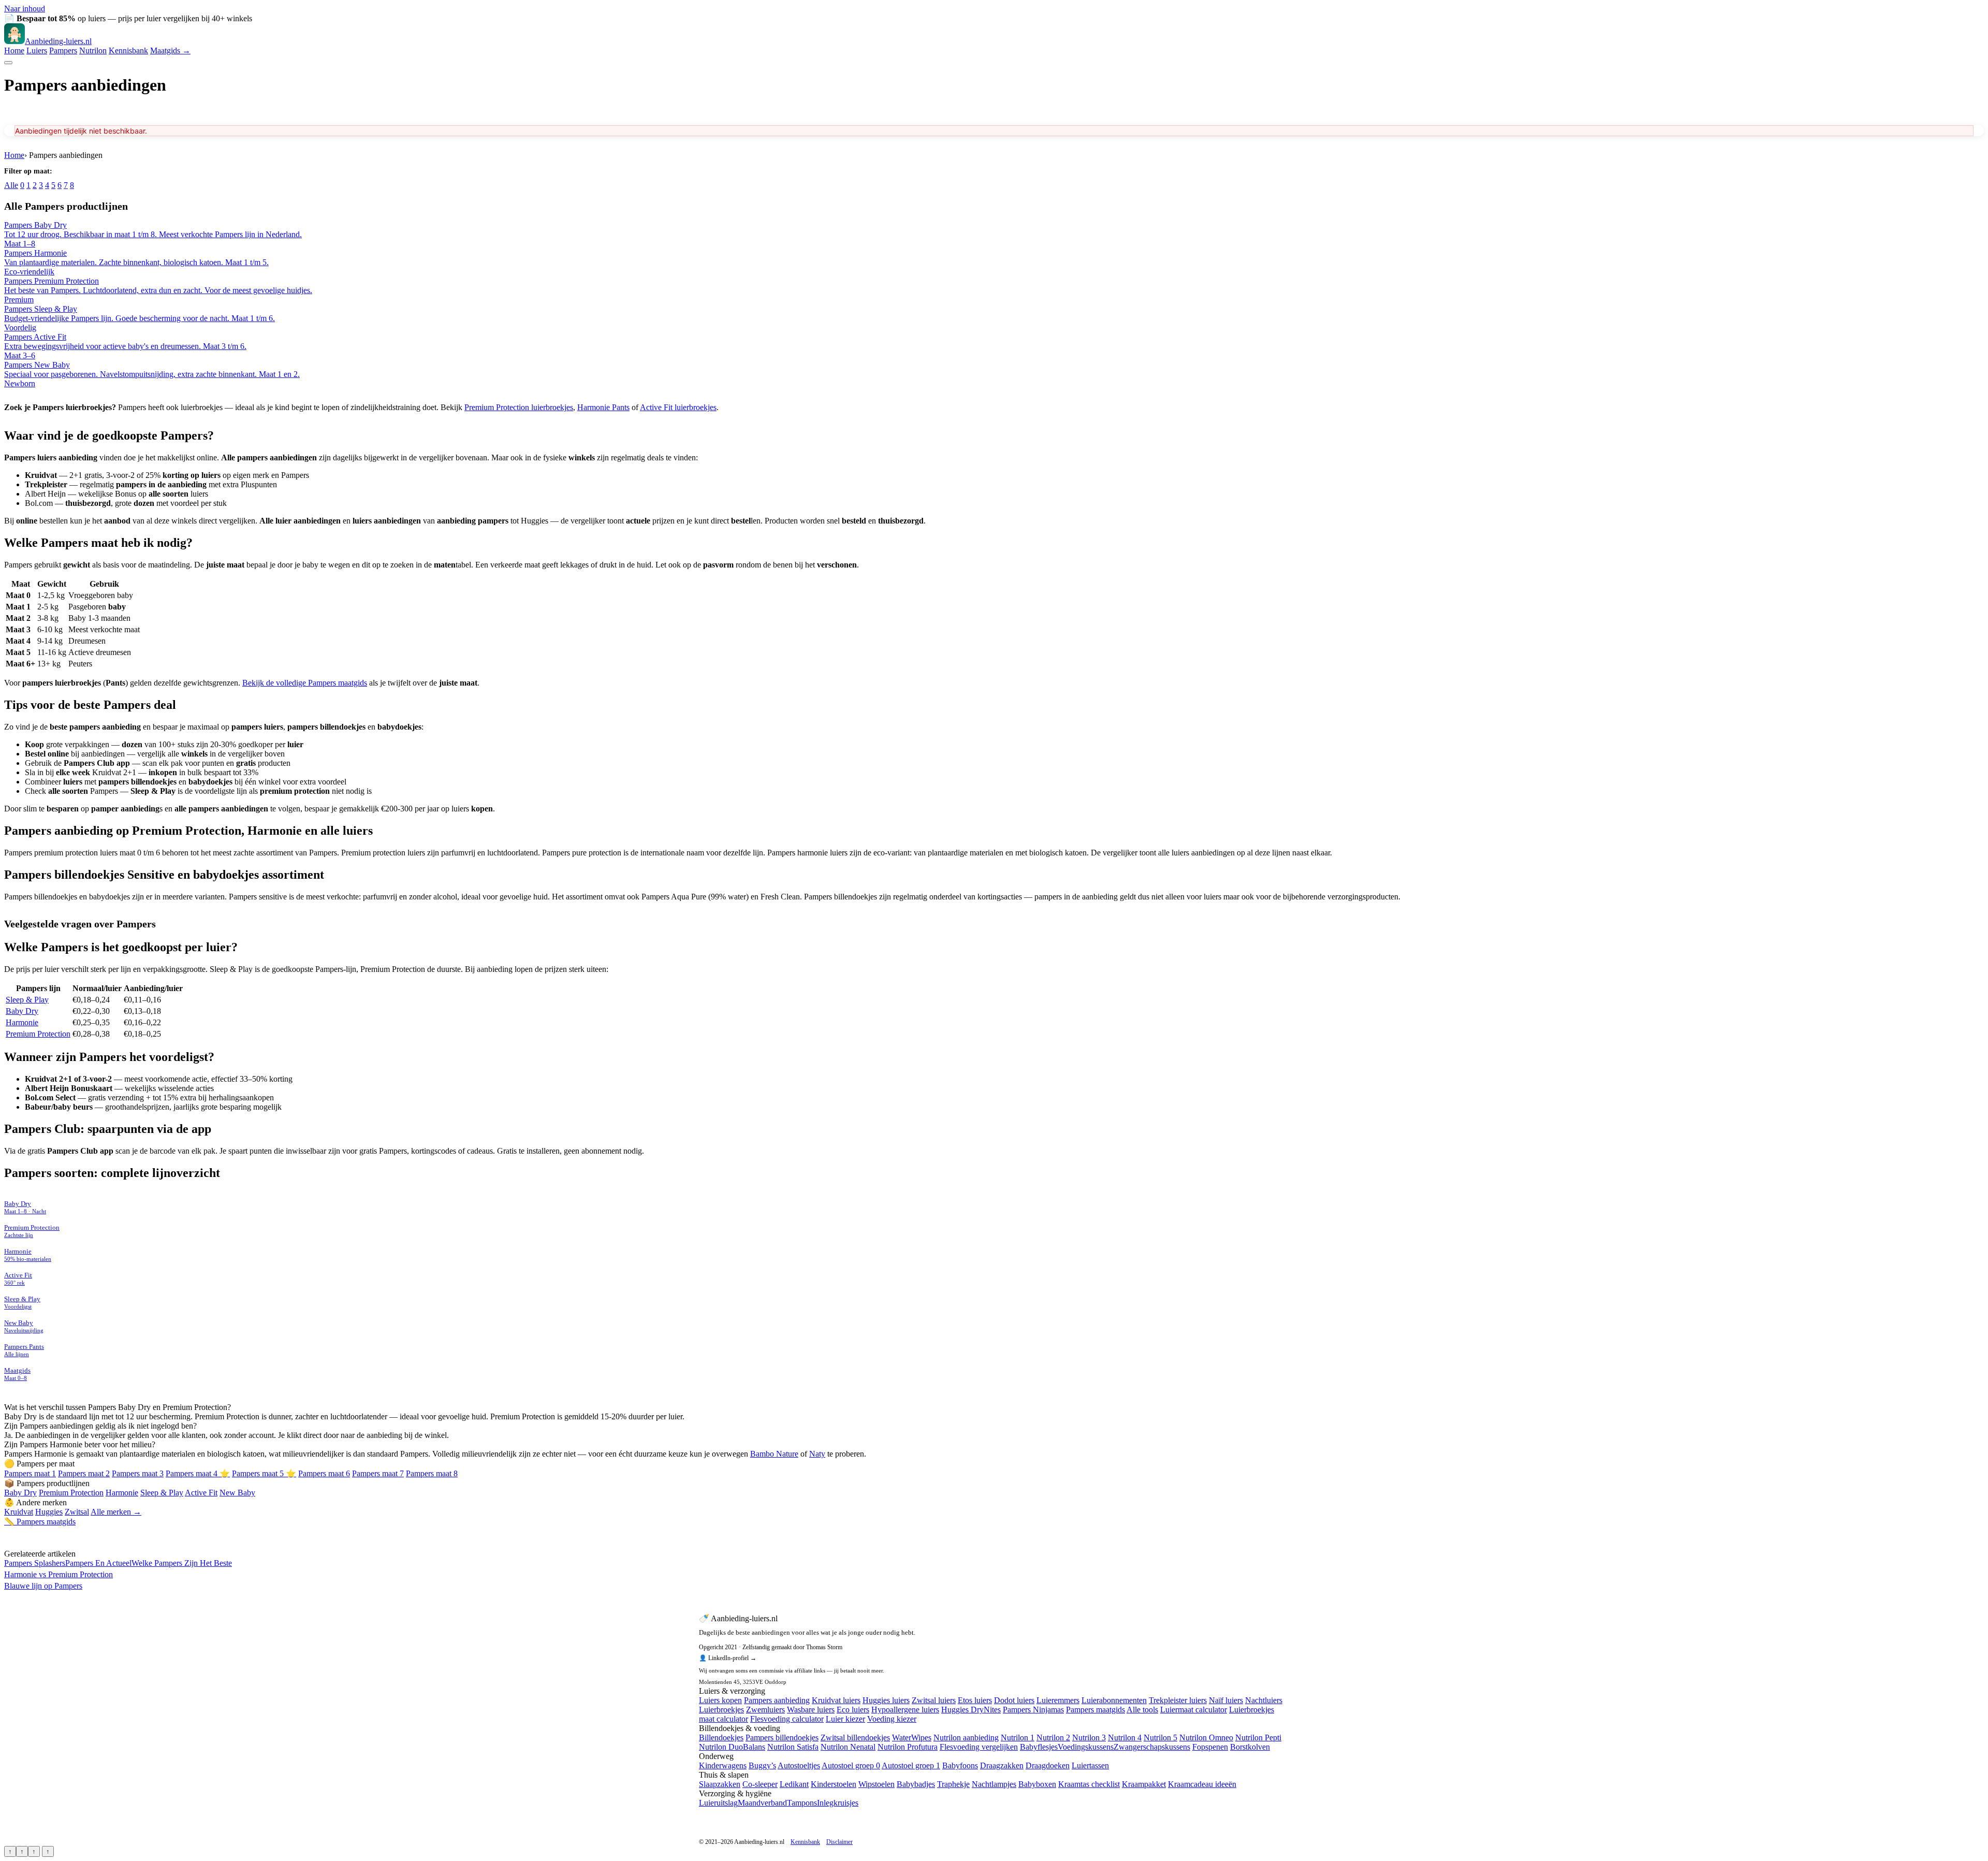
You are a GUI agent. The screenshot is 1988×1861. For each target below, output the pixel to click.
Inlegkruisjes (838, 1803)
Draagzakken (1002, 1765)
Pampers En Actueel (98, 1563)
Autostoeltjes (799, 1765)
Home (14, 50)
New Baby (237, 1493)
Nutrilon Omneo (1206, 1738)
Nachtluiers (1264, 1700)
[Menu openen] (8, 63)
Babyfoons (960, 1765)
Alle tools (1142, 1710)
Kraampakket (1144, 1784)
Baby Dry (22, 1011)
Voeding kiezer (892, 1719)
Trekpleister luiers (1178, 1700)
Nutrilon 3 (1089, 1738)
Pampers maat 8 (432, 1473)
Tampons (802, 1803)
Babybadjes (916, 1784)
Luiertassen (1090, 1765)
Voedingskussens (1086, 1747)
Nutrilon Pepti (1258, 1738)
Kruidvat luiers (836, 1700)
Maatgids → (170, 50)
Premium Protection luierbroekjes (519, 407)
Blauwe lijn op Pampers (43, 1586)
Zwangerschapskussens (1152, 1747)
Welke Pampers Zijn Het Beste (182, 1563)
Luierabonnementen (1114, 1700)
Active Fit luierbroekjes (678, 407)
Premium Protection (38, 1034)
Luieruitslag (718, 1803)
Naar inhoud (25, 9)
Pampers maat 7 (378, 1473)
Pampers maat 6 (324, 1473)
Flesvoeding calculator (787, 1719)
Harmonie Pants (603, 407)
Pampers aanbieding (777, 1700)
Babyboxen (1037, 1784)
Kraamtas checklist (1089, 1784)
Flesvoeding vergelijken (979, 1747)
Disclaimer (839, 1842)
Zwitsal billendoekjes (855, 1738)
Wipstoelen (876, 1784)
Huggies (49, 1512)
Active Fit (201, 1493)
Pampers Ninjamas (1033, 1710)
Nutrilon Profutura (908, 1747)
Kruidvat (19, 1512)
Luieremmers (1058, 1700)
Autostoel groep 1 (911, 1765)
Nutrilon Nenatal (848, 1747)
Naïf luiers (1226, 1700)
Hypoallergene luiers (905, 1710)
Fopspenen (1210, 1747)
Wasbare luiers (811, 1710)
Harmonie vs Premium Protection (59, 1574)
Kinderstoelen (834, 1784)
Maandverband (762, 1803)
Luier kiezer (845, 1719)
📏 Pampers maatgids (40, 1522)
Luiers (37, 50)
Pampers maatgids (1095, 1710)
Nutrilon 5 (1160, 1738)
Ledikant (794, 1784)
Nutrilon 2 (1053, 1738)
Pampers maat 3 (138, 1473)
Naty (817, 1454)
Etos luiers (975, 1700)
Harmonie (22, 1022)
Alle (11, 185)
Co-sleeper (760, 1784)
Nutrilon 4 (1125, 1738)
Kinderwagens (723, 1765)
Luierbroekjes (721, 1710)
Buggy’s (762, 1765)
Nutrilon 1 (1018, 1738)
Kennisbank (128, 50)
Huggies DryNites (971, 1710)
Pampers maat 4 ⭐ (198, 1473)
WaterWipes (912, 1738)
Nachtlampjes (994, 1784)
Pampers (63, 50)
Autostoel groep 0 (851, 1765)
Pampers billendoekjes (782, 1738)
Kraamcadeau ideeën (1202, 1784)
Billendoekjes (721, 1738)
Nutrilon (93, 50)
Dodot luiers (1014, 1700)
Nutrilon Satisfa (793, 1747)
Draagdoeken (1048, 1765)
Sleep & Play (27, 1000)
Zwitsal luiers (934, 1700)
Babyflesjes (1039, 1747)
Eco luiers (853, 1710)
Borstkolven (1250, 1747)
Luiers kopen (720, 1700)
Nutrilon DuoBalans (732, 1747)
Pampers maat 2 (84, 1473)
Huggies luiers (886, 1700)
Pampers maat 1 (30, 1473)
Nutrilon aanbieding (966, 1738)
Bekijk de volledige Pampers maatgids (305, 683)
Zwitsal (77, 1512)
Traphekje (953, 1784)
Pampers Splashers (35, 1563)
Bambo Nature (774, 1454)
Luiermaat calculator (1194, 1710)
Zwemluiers (765, 1710)
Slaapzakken (720, 1784)
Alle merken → (116, 1512)
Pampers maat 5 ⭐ (264, 1473)
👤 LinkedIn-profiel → (728, 1658)
